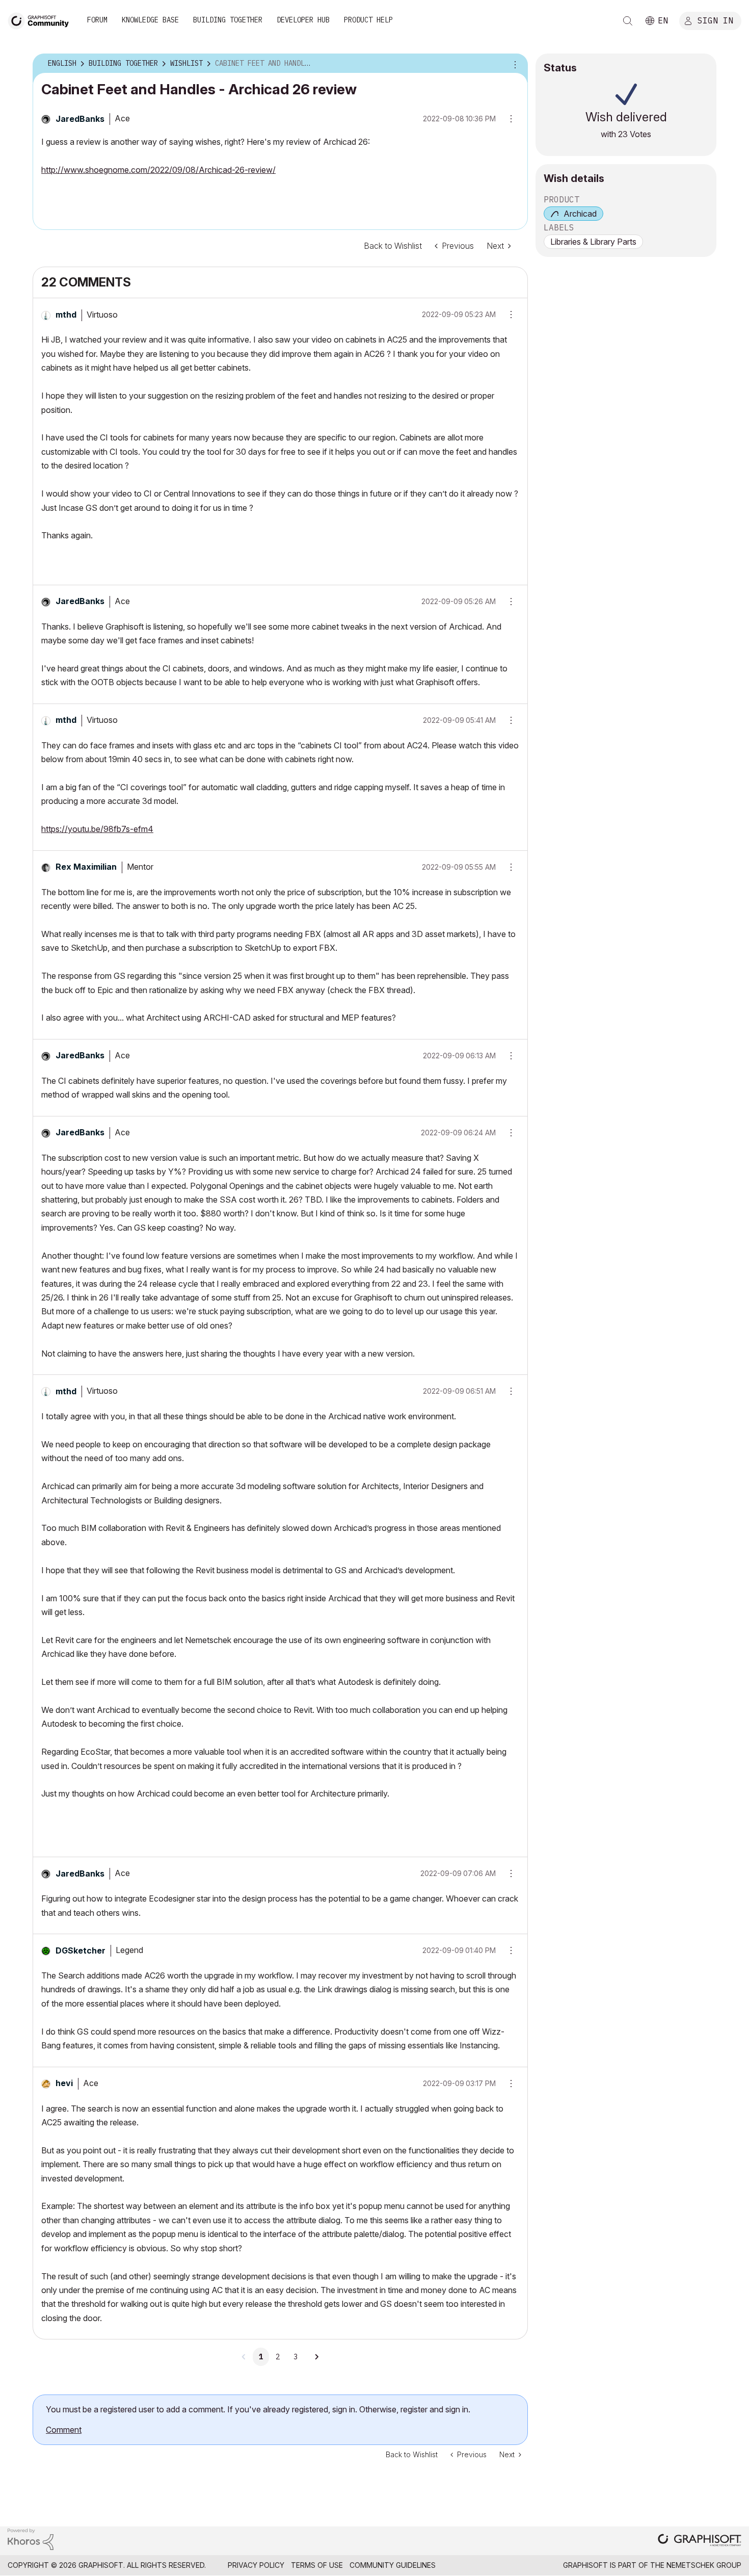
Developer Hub (303, 20)
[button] (507, 315)
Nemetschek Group (704, 2565)
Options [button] (514, 64)
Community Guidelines (393, 2565)
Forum (97, 20)
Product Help (368, 20)
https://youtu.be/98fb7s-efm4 (97, 829)
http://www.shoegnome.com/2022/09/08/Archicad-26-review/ (158, 170)
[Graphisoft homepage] (700, 2541)
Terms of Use (317, 2565)
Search (628, 21)
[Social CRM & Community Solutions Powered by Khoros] (31, 2539)
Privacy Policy (256, 2565)
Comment (64, 2430)
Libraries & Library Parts (593, 242)
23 (623, 134)
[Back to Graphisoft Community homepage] (42, 20)
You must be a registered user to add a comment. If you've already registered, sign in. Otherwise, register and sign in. (258, 2409)
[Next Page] (316, 2357)
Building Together (228, 20)
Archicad (580, 214)
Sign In (715, 20)
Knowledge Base (150, 20)
